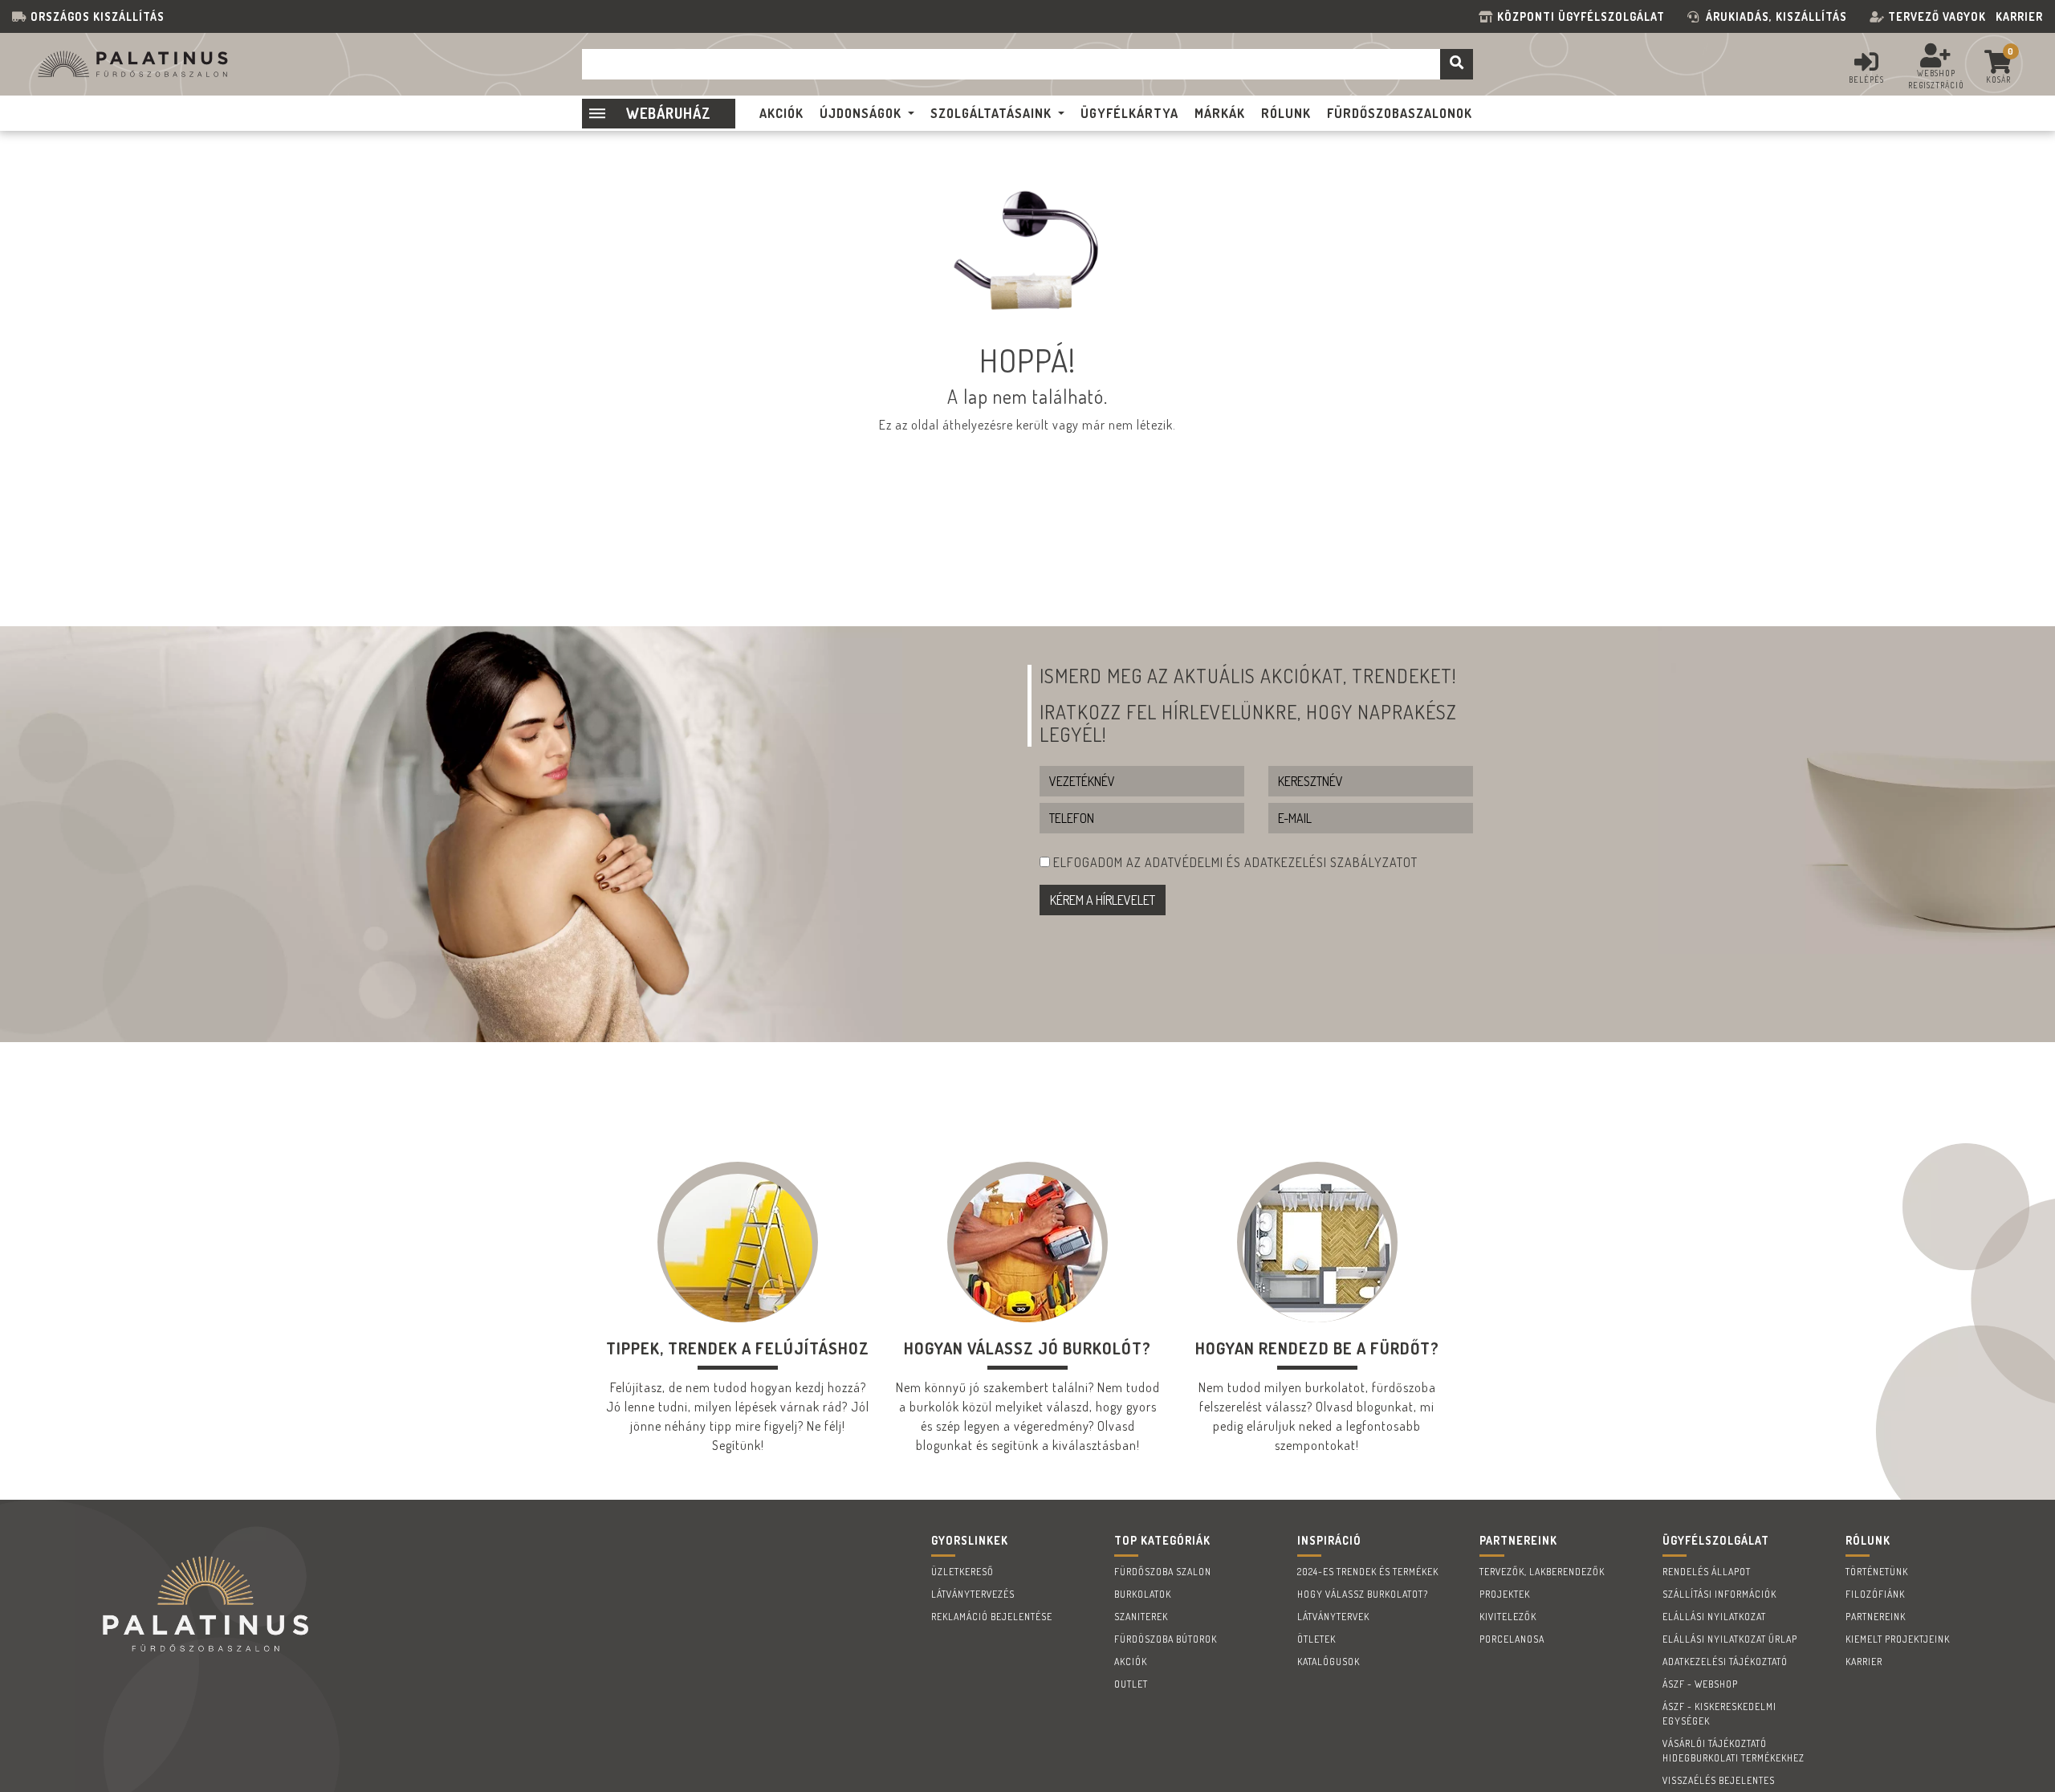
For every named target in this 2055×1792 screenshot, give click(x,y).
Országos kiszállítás (98, 16)
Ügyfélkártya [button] (1129, 113)
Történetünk (1877, 1572)
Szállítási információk (1719, 1594)
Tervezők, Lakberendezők (1542, 1572)
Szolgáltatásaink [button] (991, 113)
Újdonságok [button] (861, 113)
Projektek (1505, 1594)
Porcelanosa (1512, 1639)
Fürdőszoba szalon (1163, 1572)
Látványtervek (1333, 1617)
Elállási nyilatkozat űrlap (1730, 1639)
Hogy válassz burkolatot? (1363, 1594)
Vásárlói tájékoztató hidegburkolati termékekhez (1734, 1751)
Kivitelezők (1508, 1617)
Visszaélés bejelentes (1719, 1780)
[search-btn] (1457, 64)
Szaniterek (1141, 1617)
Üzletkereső (962, 1572)
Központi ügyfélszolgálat (1584, 16)
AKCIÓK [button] (781, 113)
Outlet (1131, 1684)
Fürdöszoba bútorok (1166, 1639)
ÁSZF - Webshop (1700, 1684)
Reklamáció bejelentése (992, 1617)
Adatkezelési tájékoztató (1725, 1662)
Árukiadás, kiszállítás (1776, 16)
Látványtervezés (973, 1594)
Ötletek (1316, 1639)
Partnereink (1876, 1617)
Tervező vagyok (1937, 16)
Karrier (2019, 16)
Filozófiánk (1875, 1594)
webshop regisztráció (1936, 79)
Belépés (1866, 79)
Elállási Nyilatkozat (1714, 1617)
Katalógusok (1329, 1662)
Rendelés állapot (1707, 1572)
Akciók (1131, 1662)
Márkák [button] (1220, 113)
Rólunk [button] (1286, 113)
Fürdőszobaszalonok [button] (1400, 113)
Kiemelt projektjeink (1898, 1639)
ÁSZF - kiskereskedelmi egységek (1719, 1714)
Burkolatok (1143, 1594)
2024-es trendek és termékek (1368, 1572)
